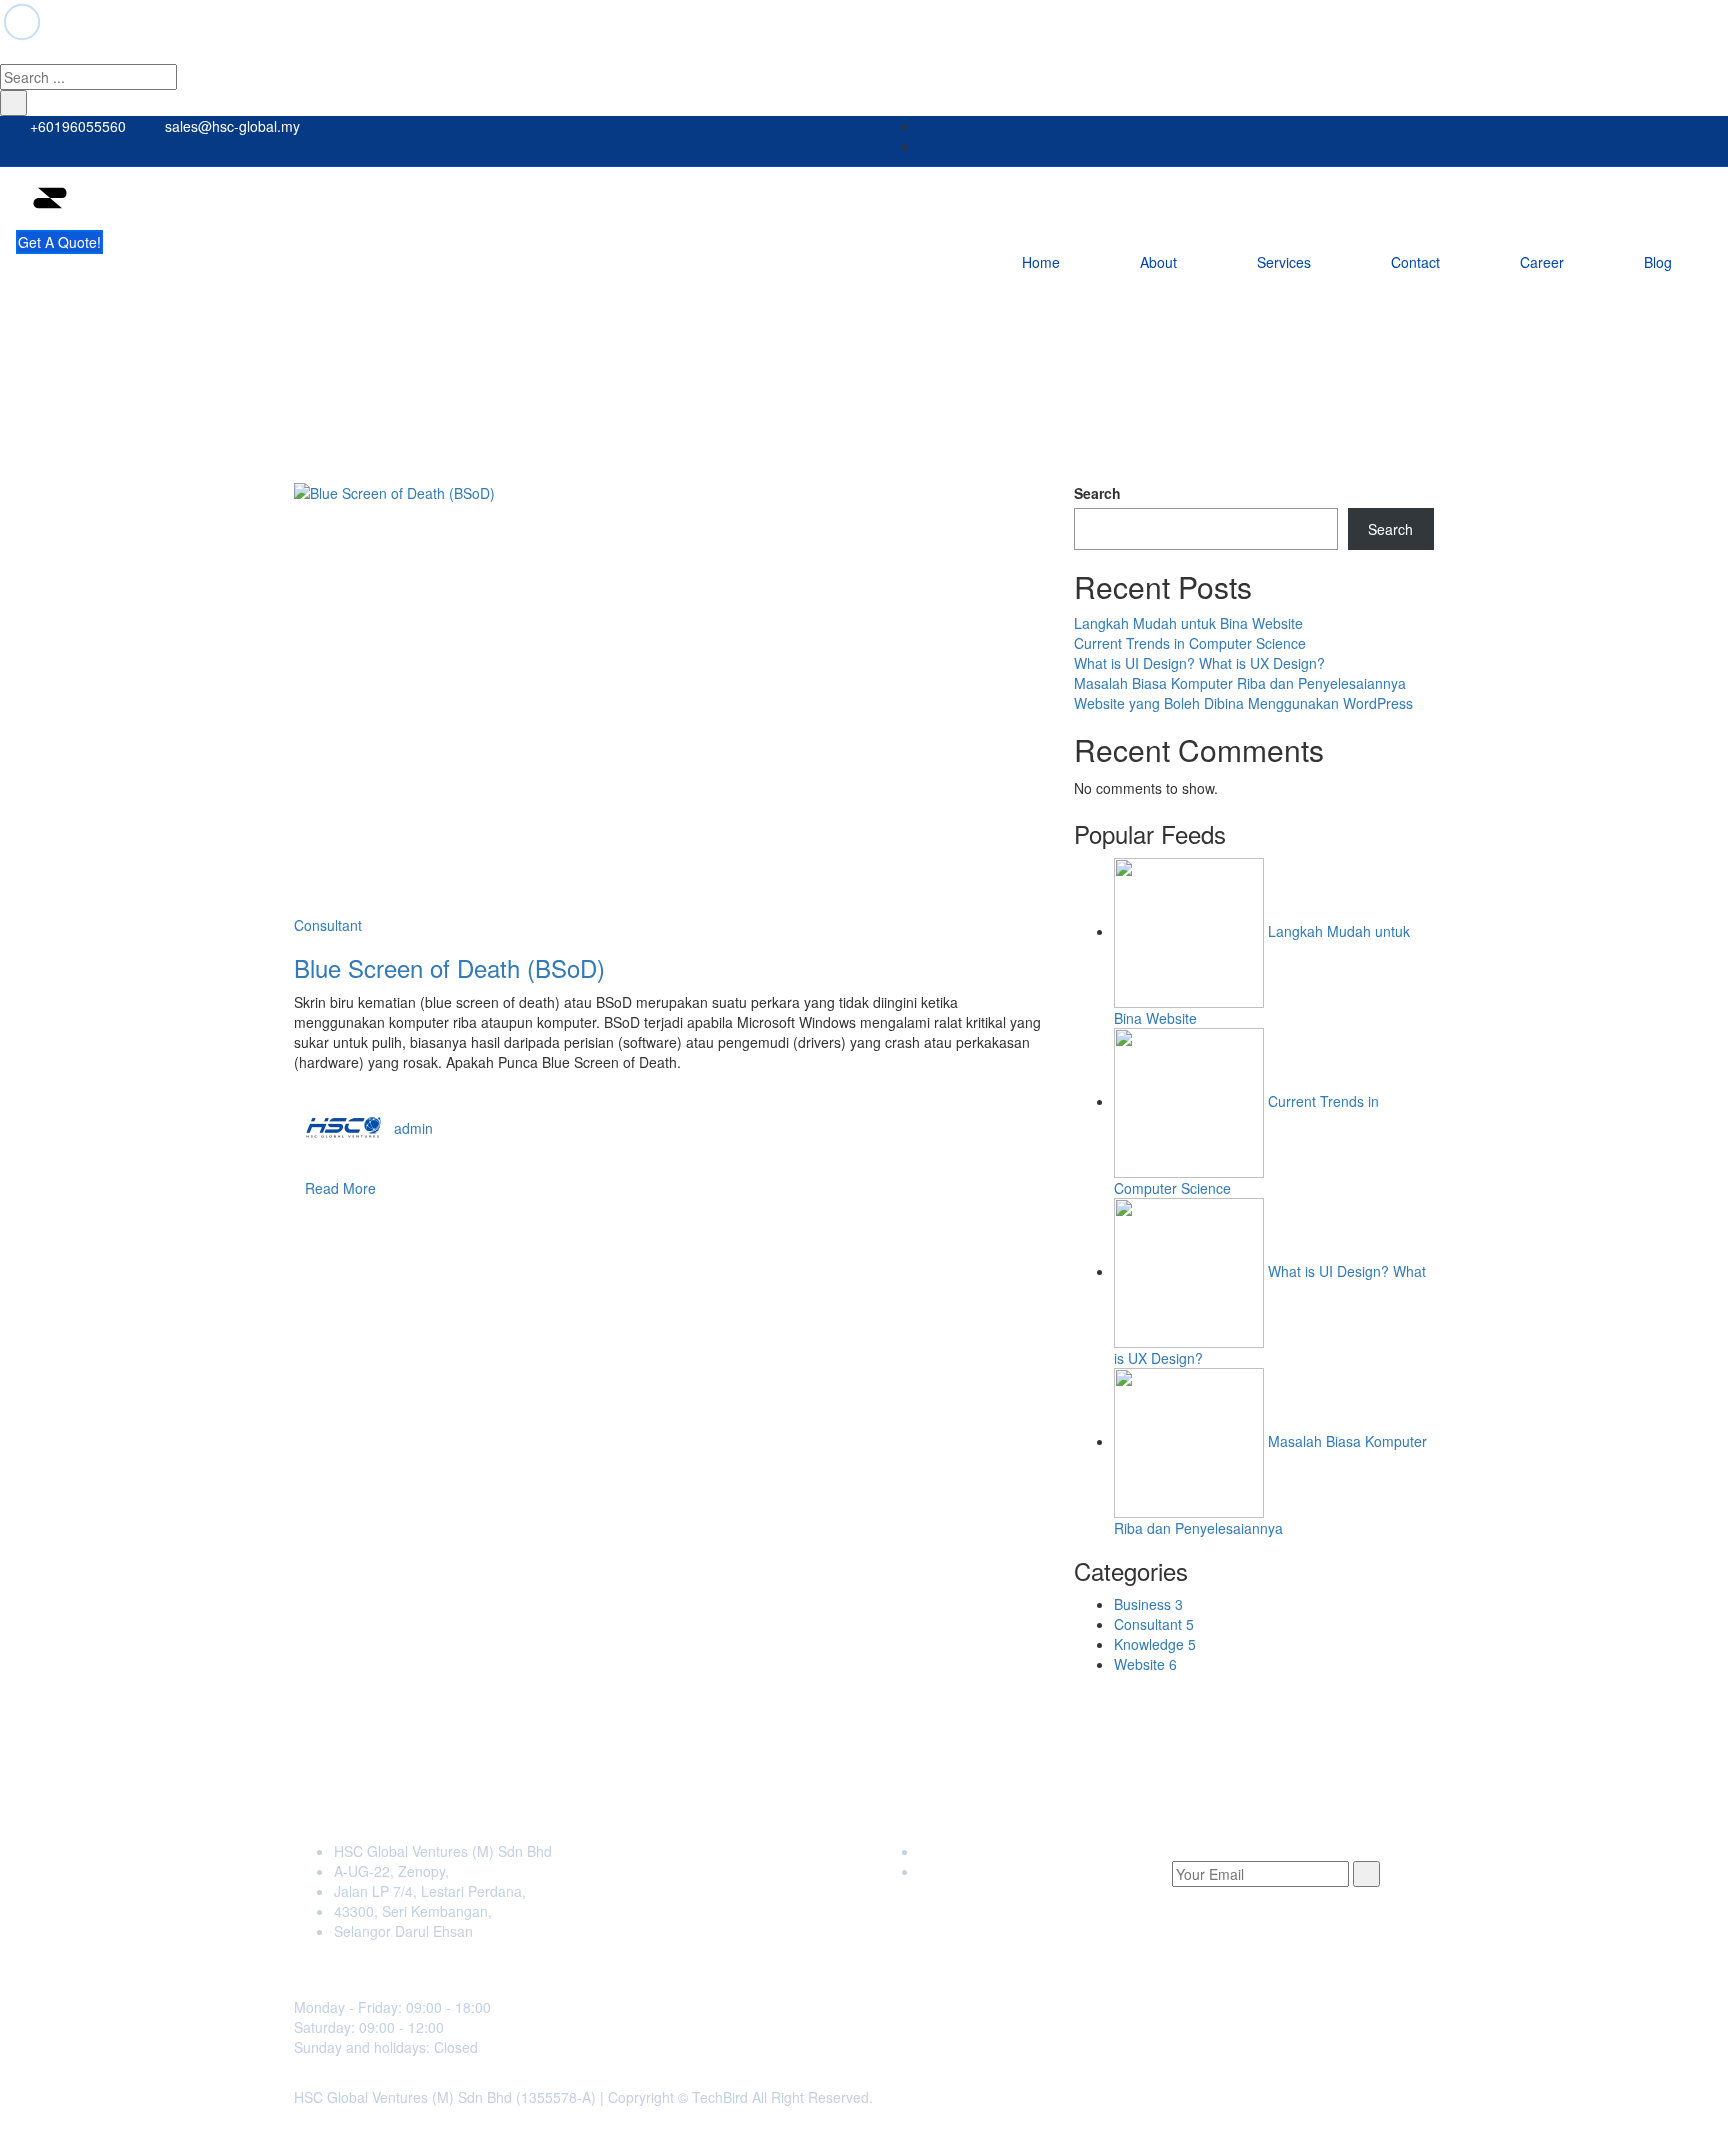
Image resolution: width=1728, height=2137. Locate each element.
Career (1542, 262)
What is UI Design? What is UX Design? (1199, 663)
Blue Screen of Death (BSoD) (449, 967)
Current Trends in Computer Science (1190, 643)
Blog (1658, 262)
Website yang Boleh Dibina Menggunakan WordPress (1243, 703)
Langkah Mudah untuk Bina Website (1188, 623)
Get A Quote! (59, 242)
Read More (340, 1188)
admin (413, 1127)
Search (1097, 493)
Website (1145, 1664)
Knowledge (1155, 1644)
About (1158, 262)
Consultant (328, 925)
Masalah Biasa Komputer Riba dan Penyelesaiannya (1240, 683)
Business (1148, 1604)
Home (1041, 262)
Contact (1415, 262)
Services (1284, 262)
